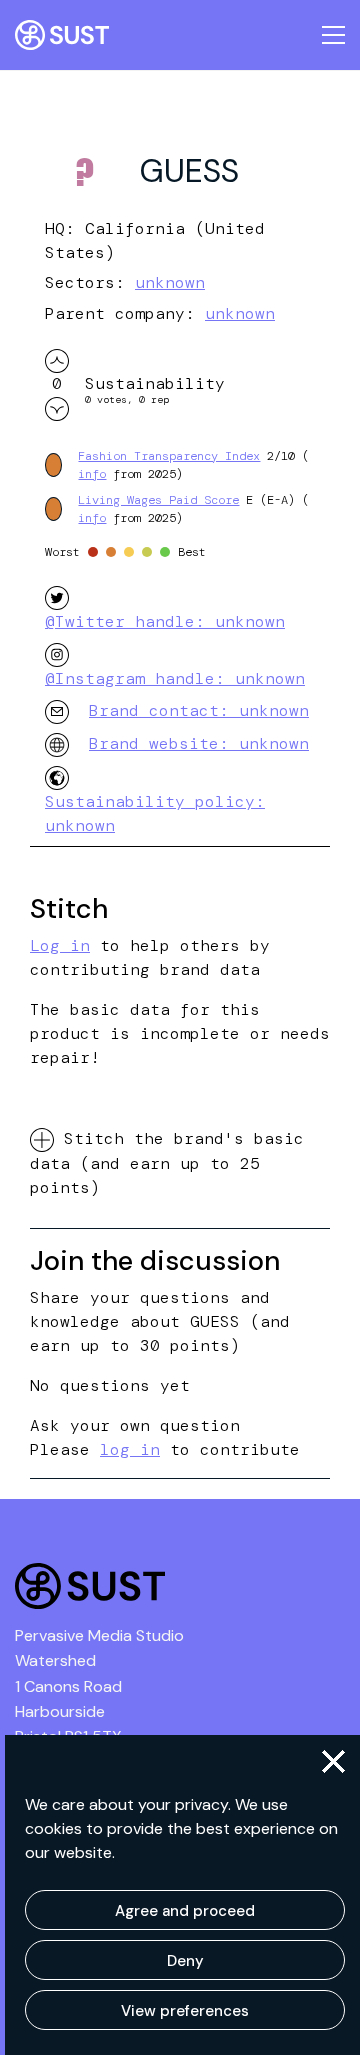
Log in (60, 945)
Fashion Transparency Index (169, 456)
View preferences (185, 2011)
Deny (185, 1961)
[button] (333, 1761)
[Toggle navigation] (333, 35)
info (92, 474)
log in (130, 1449)
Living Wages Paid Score (158, 500)
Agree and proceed (185, 1911)
